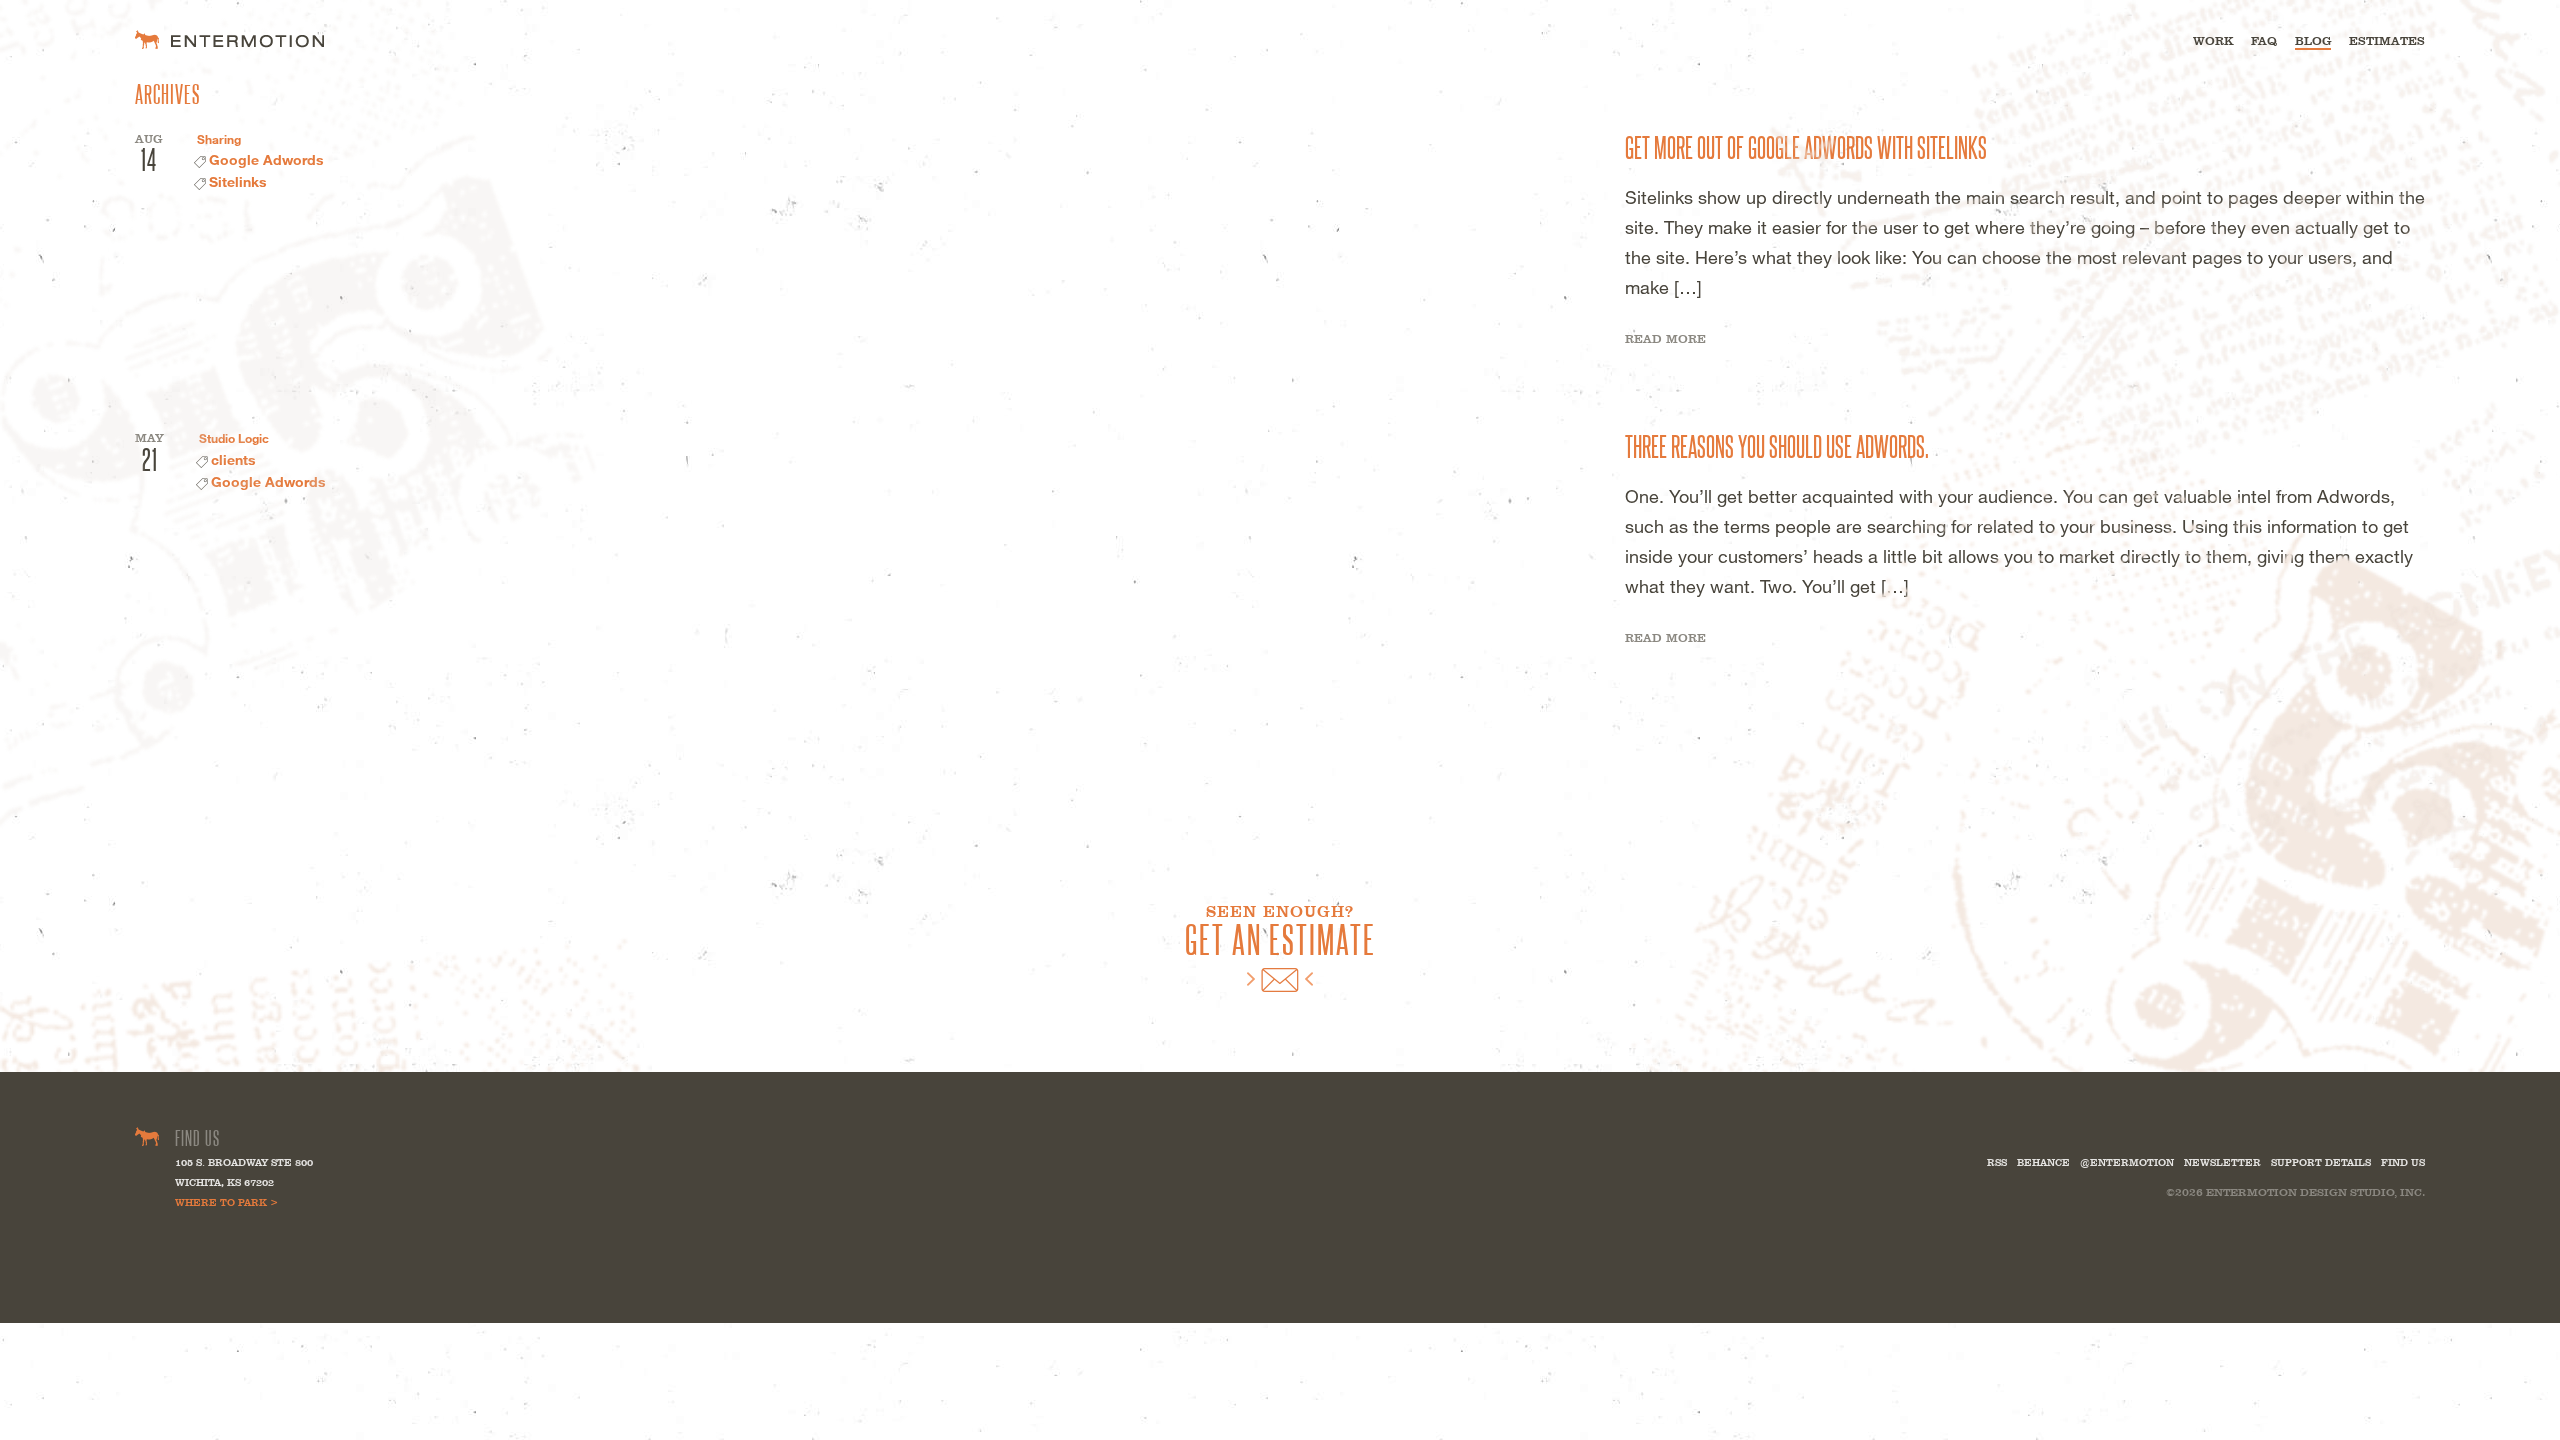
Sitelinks (238, 181)
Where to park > (226, 1202)
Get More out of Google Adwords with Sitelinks (1806, 146)
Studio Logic (234, 438)
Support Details (2321, 1162)
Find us (2403, 1162)
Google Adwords (266, 159)
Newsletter (2222, 1162)
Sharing (219, 139)
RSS (1997, 1162)
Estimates (2387, 41)
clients (233, 459)
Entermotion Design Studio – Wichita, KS (229, 39)
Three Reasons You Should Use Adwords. (1777, 445)
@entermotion (2127, 1162)
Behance (2043, 1162)
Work (2213, 41)
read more (1665, 339)
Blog (2313, 41)
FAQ (2264, 41)
